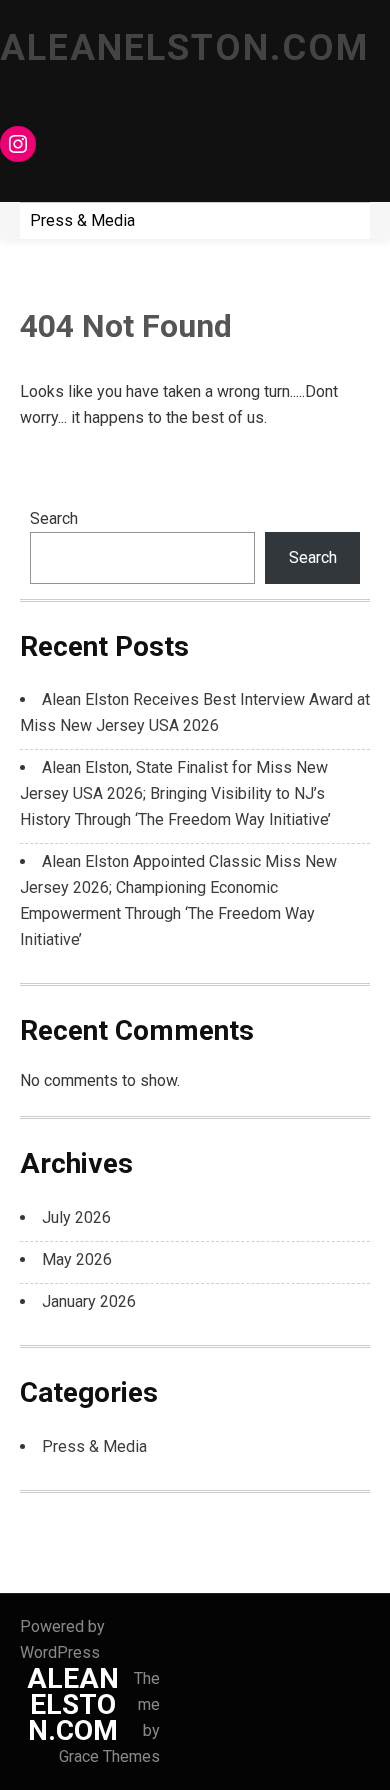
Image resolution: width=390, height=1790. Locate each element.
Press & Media (82, 220)
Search (54, 518)
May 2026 (77, 1259)
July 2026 (76, 1217)
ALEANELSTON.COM (184, 48)
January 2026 (89, 1301)
